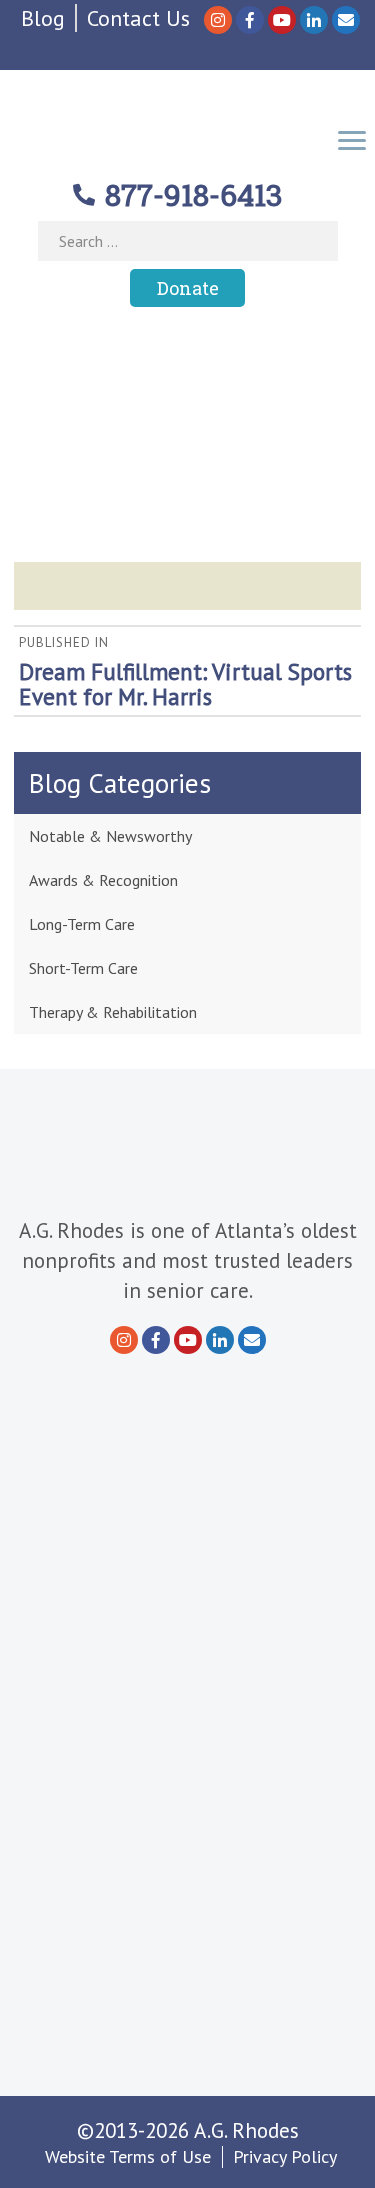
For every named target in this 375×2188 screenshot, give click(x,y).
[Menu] (352, 138)
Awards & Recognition (103, 880)
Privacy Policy (285, 2156)
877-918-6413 (194, 194)
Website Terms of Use (128, 2156)
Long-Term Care (82, 924)
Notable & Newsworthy (110, 836)
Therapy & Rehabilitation (113, 1012)
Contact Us (138, 18)
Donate (188, 288)
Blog (43, 18)
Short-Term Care (83, 968)
